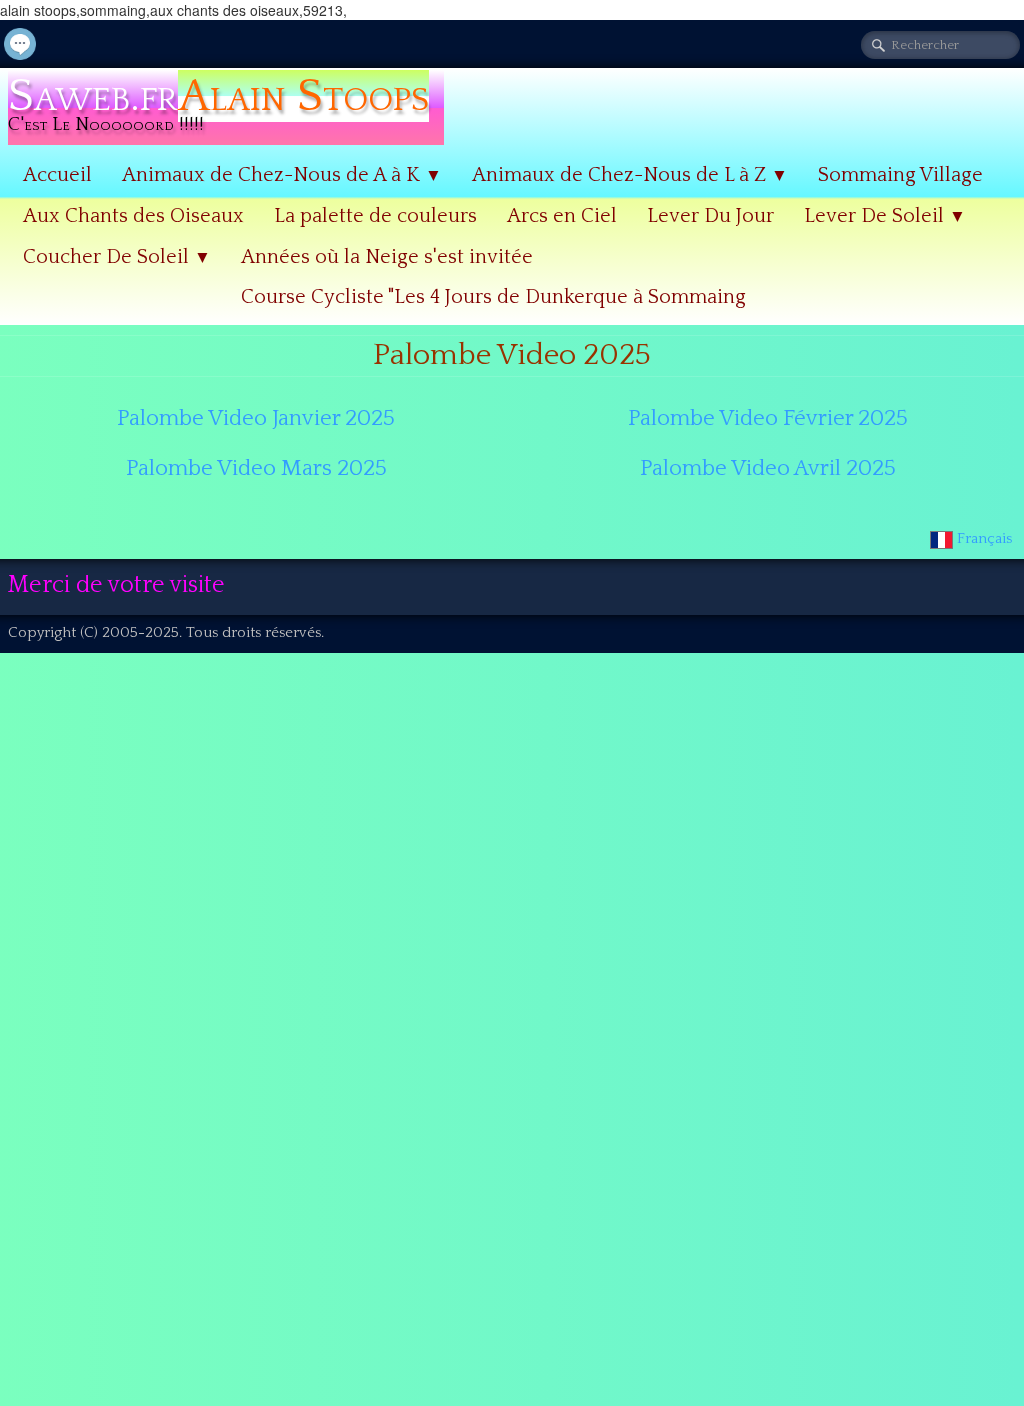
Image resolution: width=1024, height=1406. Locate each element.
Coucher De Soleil (117, 257)
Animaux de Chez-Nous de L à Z (630, 175)
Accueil (57, 175)
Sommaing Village (900, 175)
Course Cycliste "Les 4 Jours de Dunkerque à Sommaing (493, 297)
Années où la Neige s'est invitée (387, 257)
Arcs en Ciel (562, 216)
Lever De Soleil (885, 216)
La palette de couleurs (375, 216)
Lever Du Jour (710, 216)
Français (986, 538)
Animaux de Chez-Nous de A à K (282, 175)
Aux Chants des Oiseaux (133, 216)
